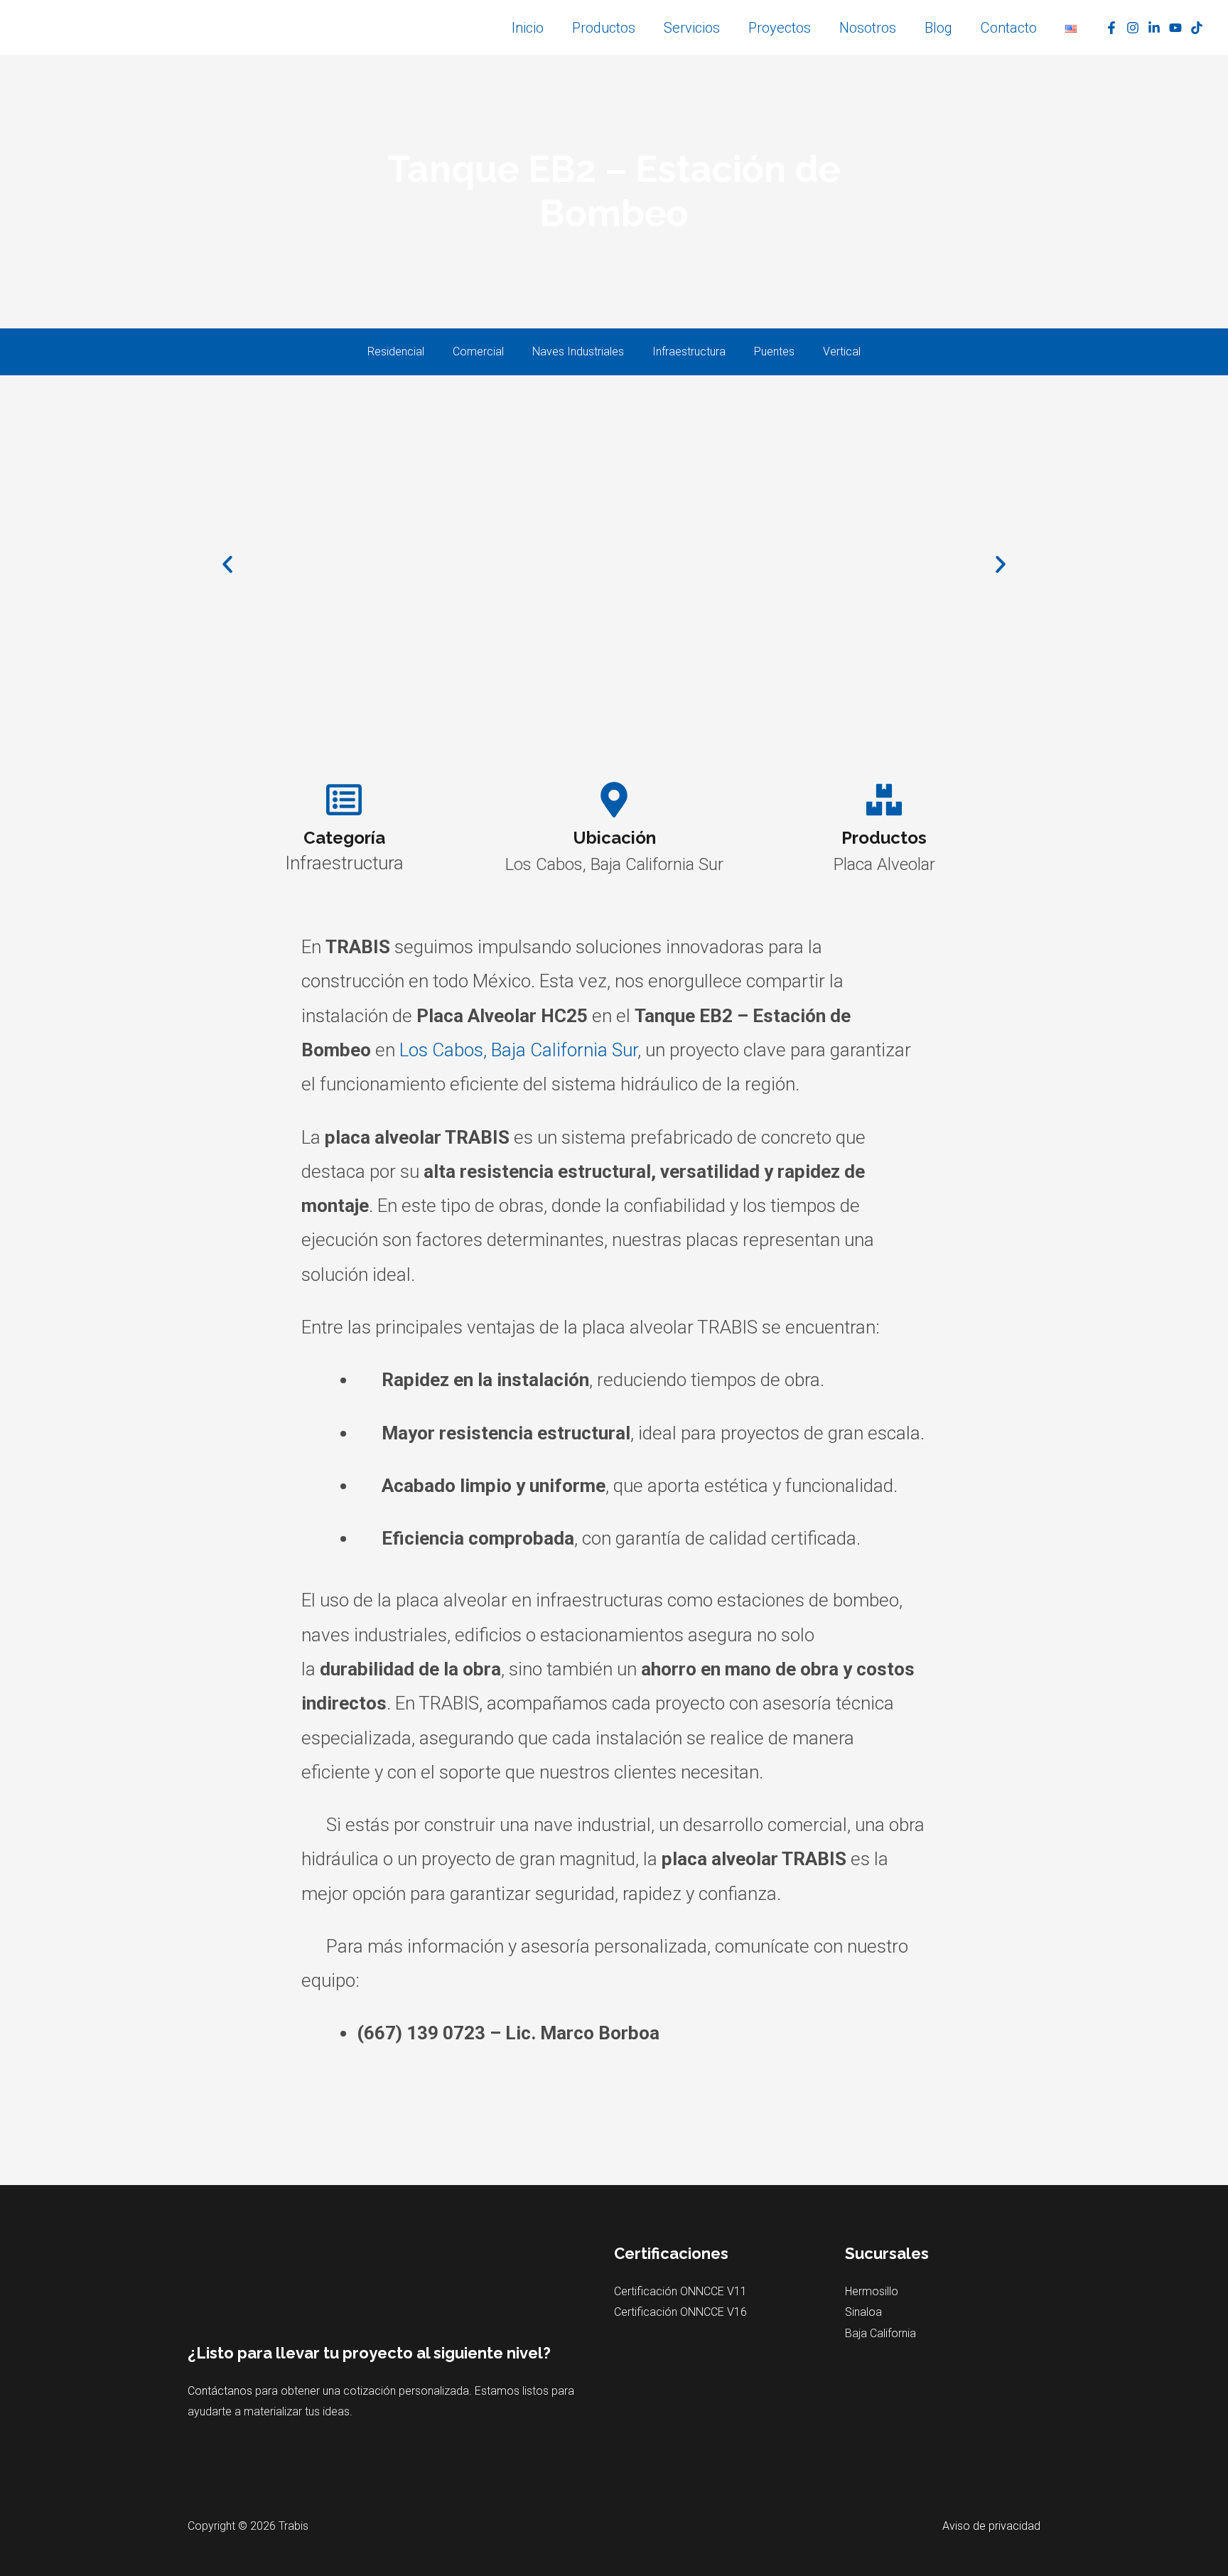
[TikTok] (1197, 28)
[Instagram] (1133, 28)
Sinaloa (863, 2312)
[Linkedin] (1154, 28)
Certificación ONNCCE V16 (680, 2312)
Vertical (842, 351)
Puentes (774, 351)
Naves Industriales (578, 351)
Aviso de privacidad (991, 2526)
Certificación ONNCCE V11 (680, 2291)
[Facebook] (1111, 28)
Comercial (478, 351)
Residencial (396, 351)
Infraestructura (689, 351)
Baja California (880, 2333)
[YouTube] (1175, 28)
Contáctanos (220, 2391)
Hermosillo (872, 2291)
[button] (227, 564)
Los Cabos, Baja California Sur (518, 1050)
